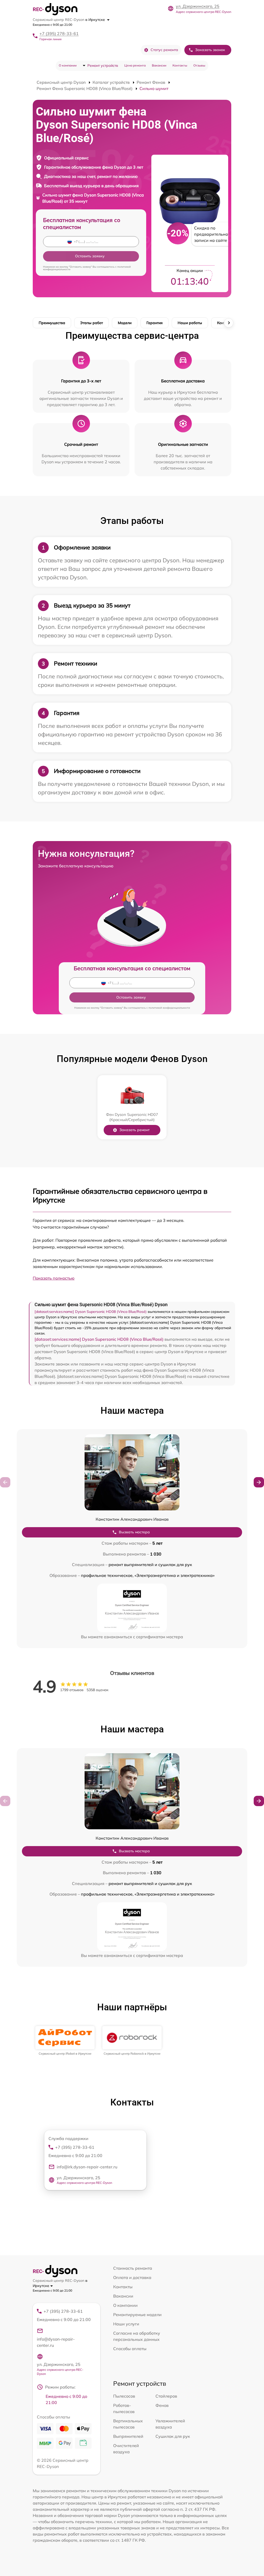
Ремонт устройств (103, 65)
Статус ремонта (164, 50)
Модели (125, 323)
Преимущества (52, 323)
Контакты (180, 65)
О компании (68, 65)
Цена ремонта (135, 65)
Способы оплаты (130, 2349)
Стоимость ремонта (133, 2268)
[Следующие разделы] (229, 323)
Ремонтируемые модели (137, 2315)
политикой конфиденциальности (169, 1008)
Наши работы (190, 323)
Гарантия (155, 323)
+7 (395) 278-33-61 (59, 34)
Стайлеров (166, 2396)
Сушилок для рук (173, 2436)
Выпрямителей (128, 2436)
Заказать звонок (210, 50)
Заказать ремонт (134, 1130)
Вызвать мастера (134, 1532)
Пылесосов (124, 2396)
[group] (65, 2041)
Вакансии (159, 65)
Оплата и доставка (132, 2277)
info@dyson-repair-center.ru (56, 2342)
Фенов (162, 2405)
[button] (259, 1482)
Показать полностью (54, 1278)
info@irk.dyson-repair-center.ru (87, 2167)
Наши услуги (126, 2324)
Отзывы (199, 65)
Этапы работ (92, 323)
